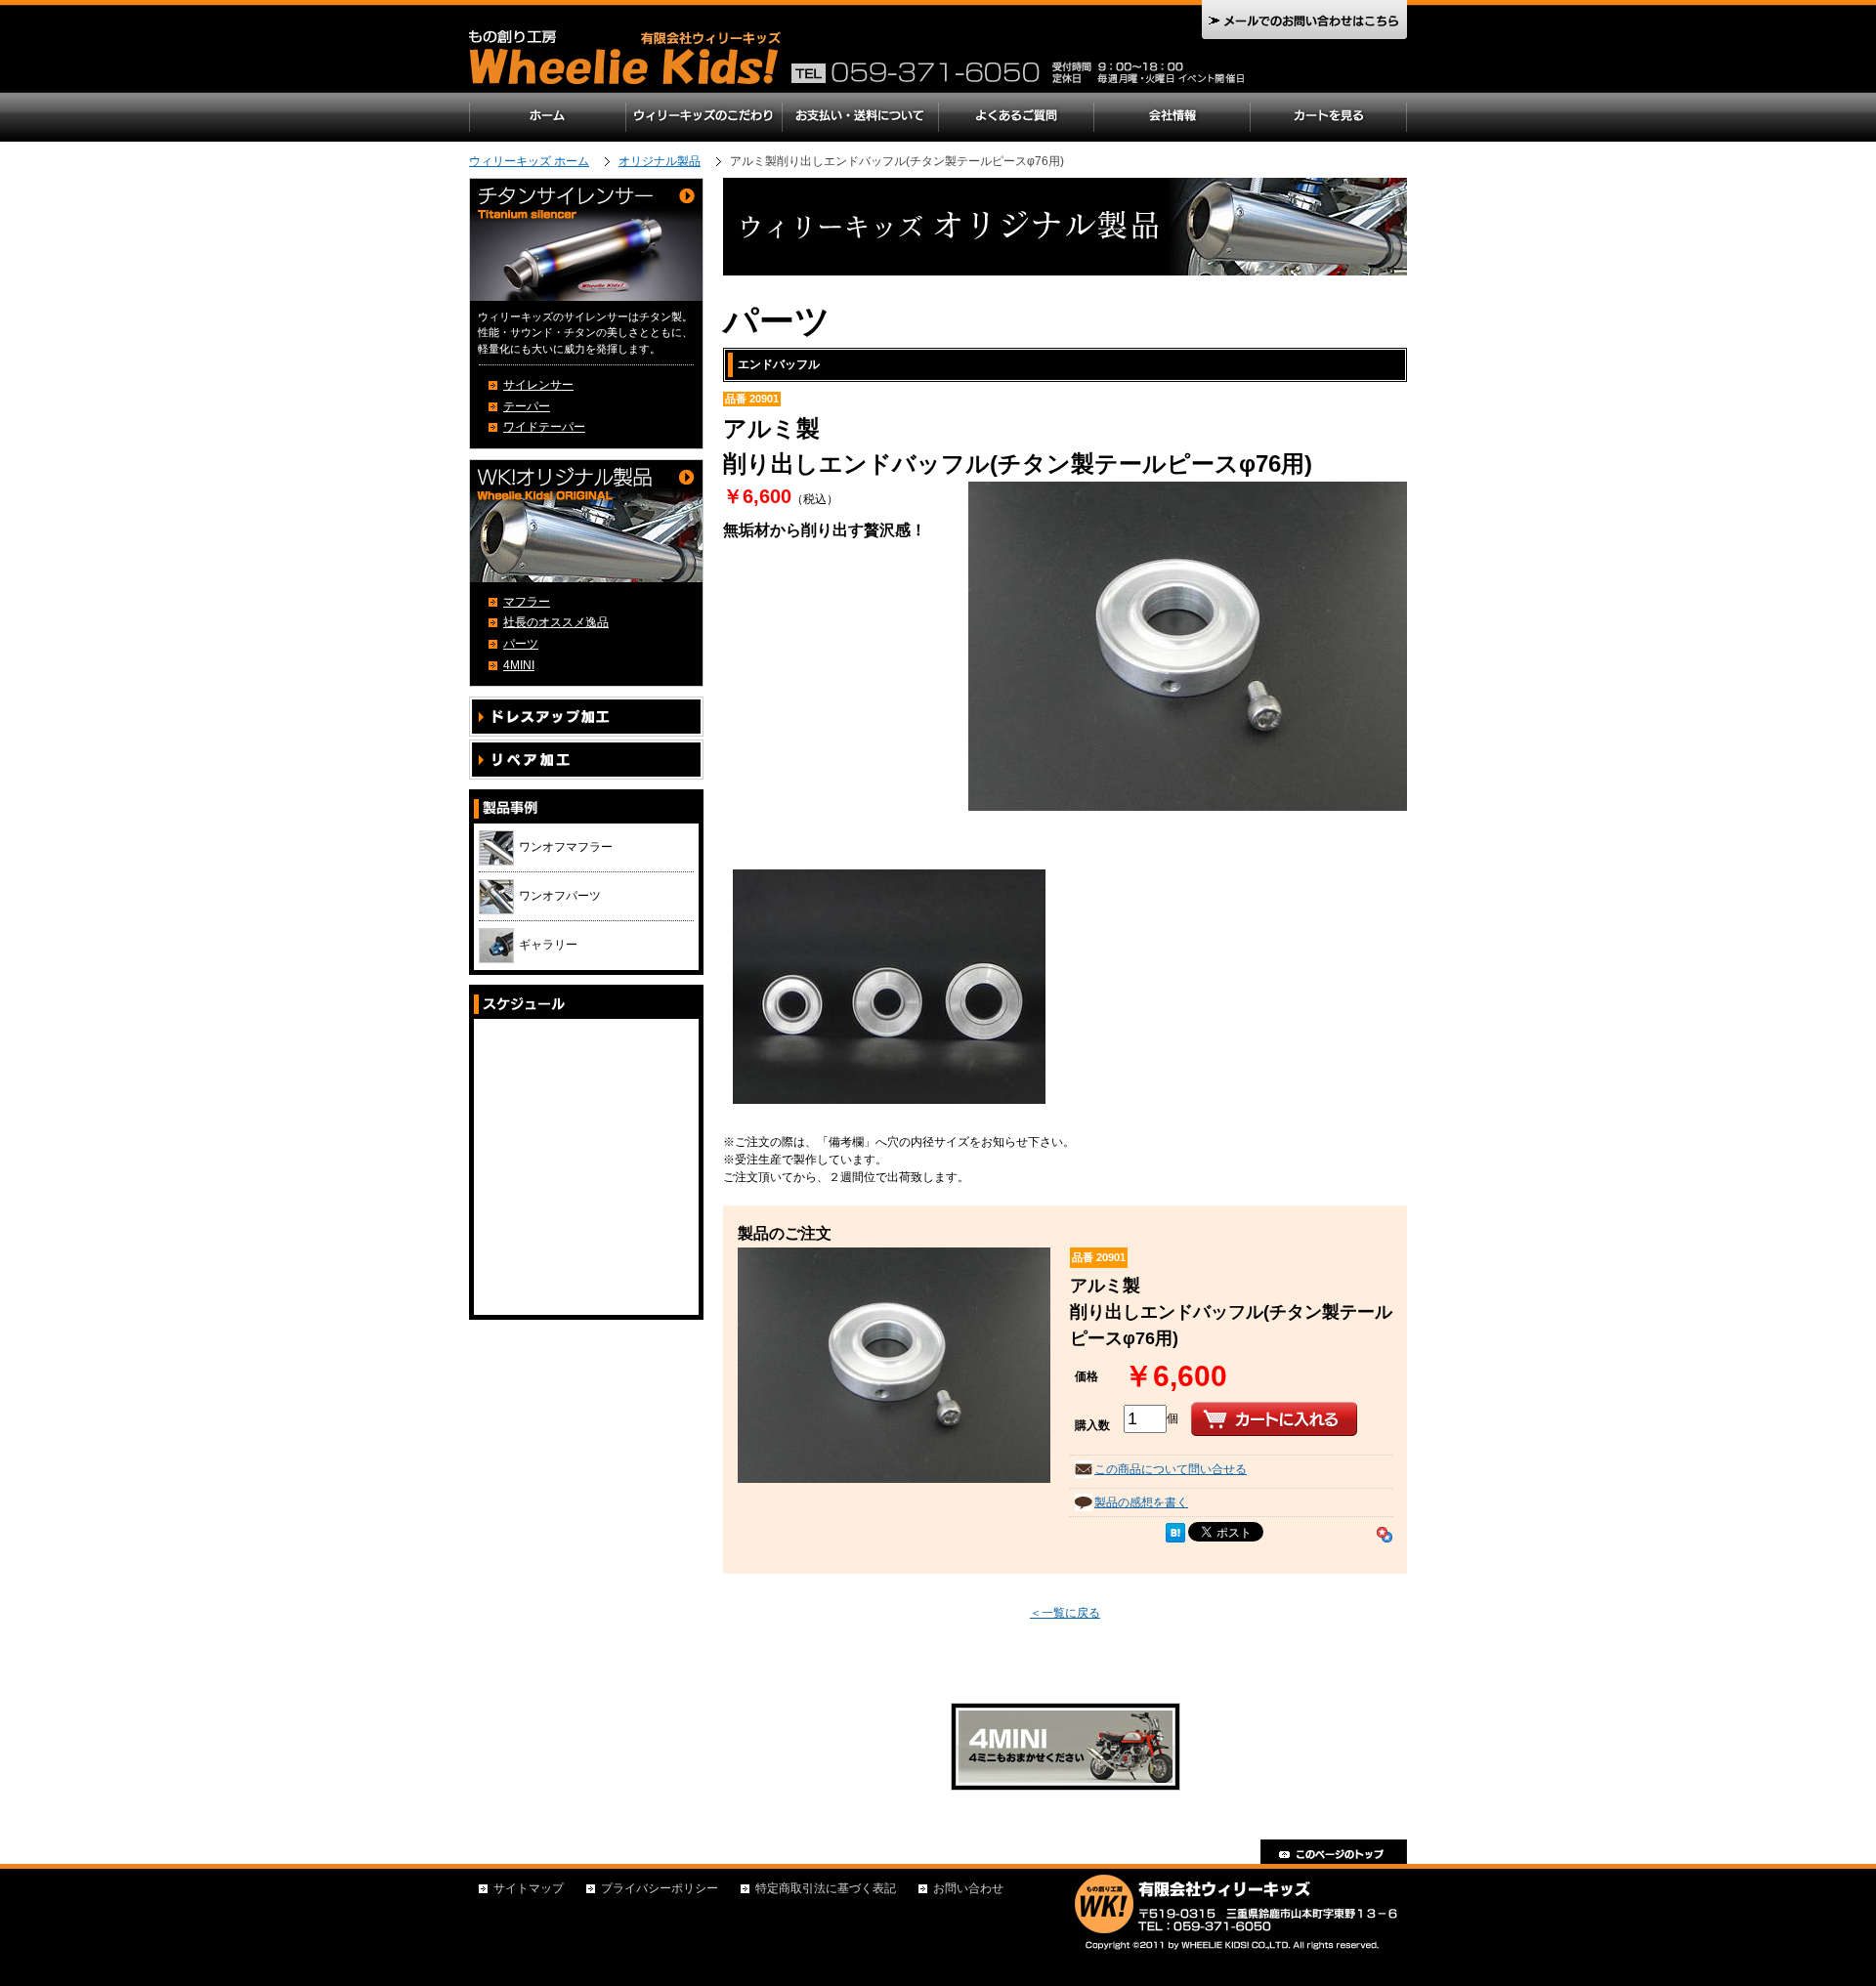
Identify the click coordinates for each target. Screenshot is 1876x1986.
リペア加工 (586, 760)
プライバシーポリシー (660, 1888)
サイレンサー (538, 385)
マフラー (527, 602)
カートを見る (1329, 117)
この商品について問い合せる (1171, 1469)
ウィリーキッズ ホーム (529, 161)
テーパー (527, 406)
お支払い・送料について (860, 117)
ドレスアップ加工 (586, 717)
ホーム (547, 117)
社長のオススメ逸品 (556, 622)
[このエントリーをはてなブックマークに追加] (1175, 1532)
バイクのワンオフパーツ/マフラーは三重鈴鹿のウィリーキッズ (630, 61)
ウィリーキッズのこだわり (703, 117)
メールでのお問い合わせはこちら (1304, 20)
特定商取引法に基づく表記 (826, 1888)
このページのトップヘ (1334, 1852)
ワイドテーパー (544, 427)
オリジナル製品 (660, 161)
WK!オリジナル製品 (586, 521)
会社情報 (1172, 117)
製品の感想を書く (1141, 1502)
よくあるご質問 (1016, 117)
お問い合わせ (968, 1888)
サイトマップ (529, 1888)
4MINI (519, 665)
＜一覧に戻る (1065, 1613)
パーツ (521, 644)
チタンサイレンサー (586, 240)
